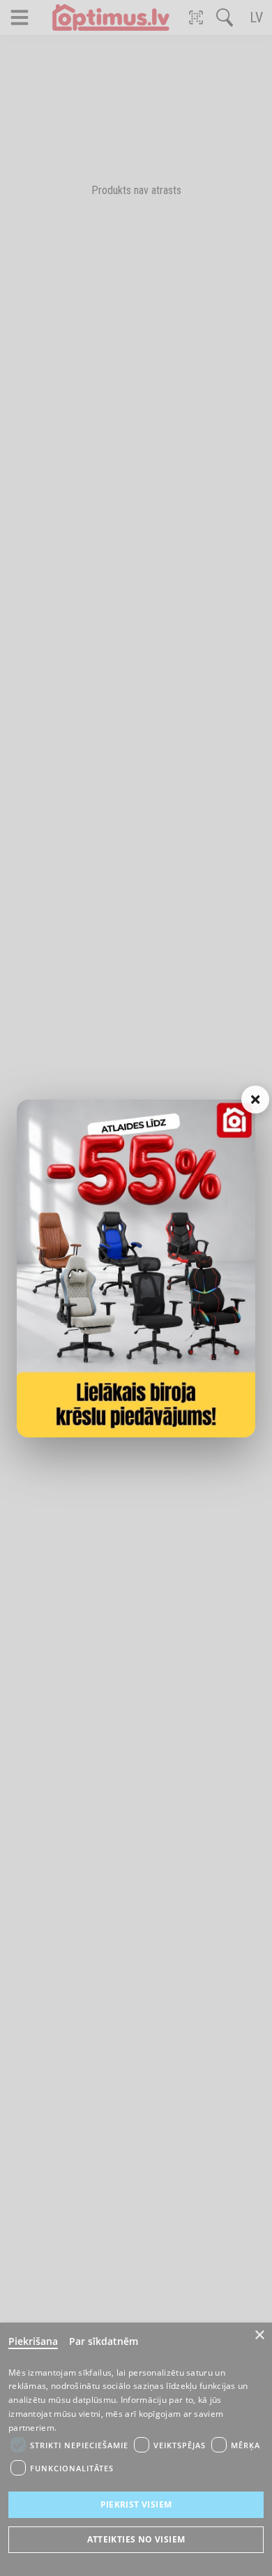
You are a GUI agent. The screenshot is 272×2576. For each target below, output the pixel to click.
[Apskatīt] (136, 1268)
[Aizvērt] (255, 1100)
